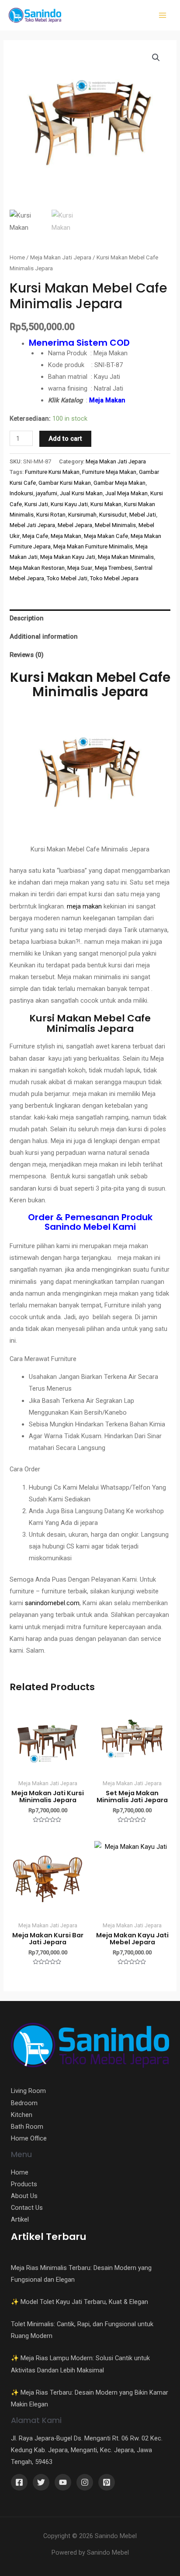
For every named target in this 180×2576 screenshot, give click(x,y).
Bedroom (24, 2103)
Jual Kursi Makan (81, 493)
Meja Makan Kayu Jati (68, 557)
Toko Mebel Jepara (114, 578)
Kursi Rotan (51, 515)
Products (24, 2184)
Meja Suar (80, 568)
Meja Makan (66, 536)
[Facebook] (19, 2482)
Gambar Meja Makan (119, 483)
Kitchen (22, 2115)
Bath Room (27, 2127)
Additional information (44, 636)
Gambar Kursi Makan (65, 483)
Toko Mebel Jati (67, 578)
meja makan (84, 906)
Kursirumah (82, 515)
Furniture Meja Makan (109, 472)
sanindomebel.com (52, 1603)
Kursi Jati (36, 504)
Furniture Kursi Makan (52, 472)
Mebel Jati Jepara (32, 525)
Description (27, 618)
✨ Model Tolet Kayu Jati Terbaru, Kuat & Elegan (80, 2302)
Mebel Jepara (75, 525)
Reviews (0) (27, 655)
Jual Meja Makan (126, 493)
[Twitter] (41, 2482)
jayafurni (47, 493)
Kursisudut (113, 515)
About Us (24, 2196)
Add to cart (65, 439)
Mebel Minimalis (115, 525)
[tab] (90, 619)
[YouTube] (63, 2482)
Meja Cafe (35, 536)
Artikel (20, 2219)
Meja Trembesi (113, 568)
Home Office (29, 2138)
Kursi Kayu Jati (69, 504)
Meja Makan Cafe (106, 536)
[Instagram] (85, 2482)
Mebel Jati (143, 515)
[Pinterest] (107, 2482)
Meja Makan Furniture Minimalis (93, 546)
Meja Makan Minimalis (126, 557)
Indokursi (21, 493)
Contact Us (27, 2208)
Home (17, 257)
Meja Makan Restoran (37, 568)
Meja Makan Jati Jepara (61, 257)
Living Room (28, 2091)
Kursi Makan (106, 504)
